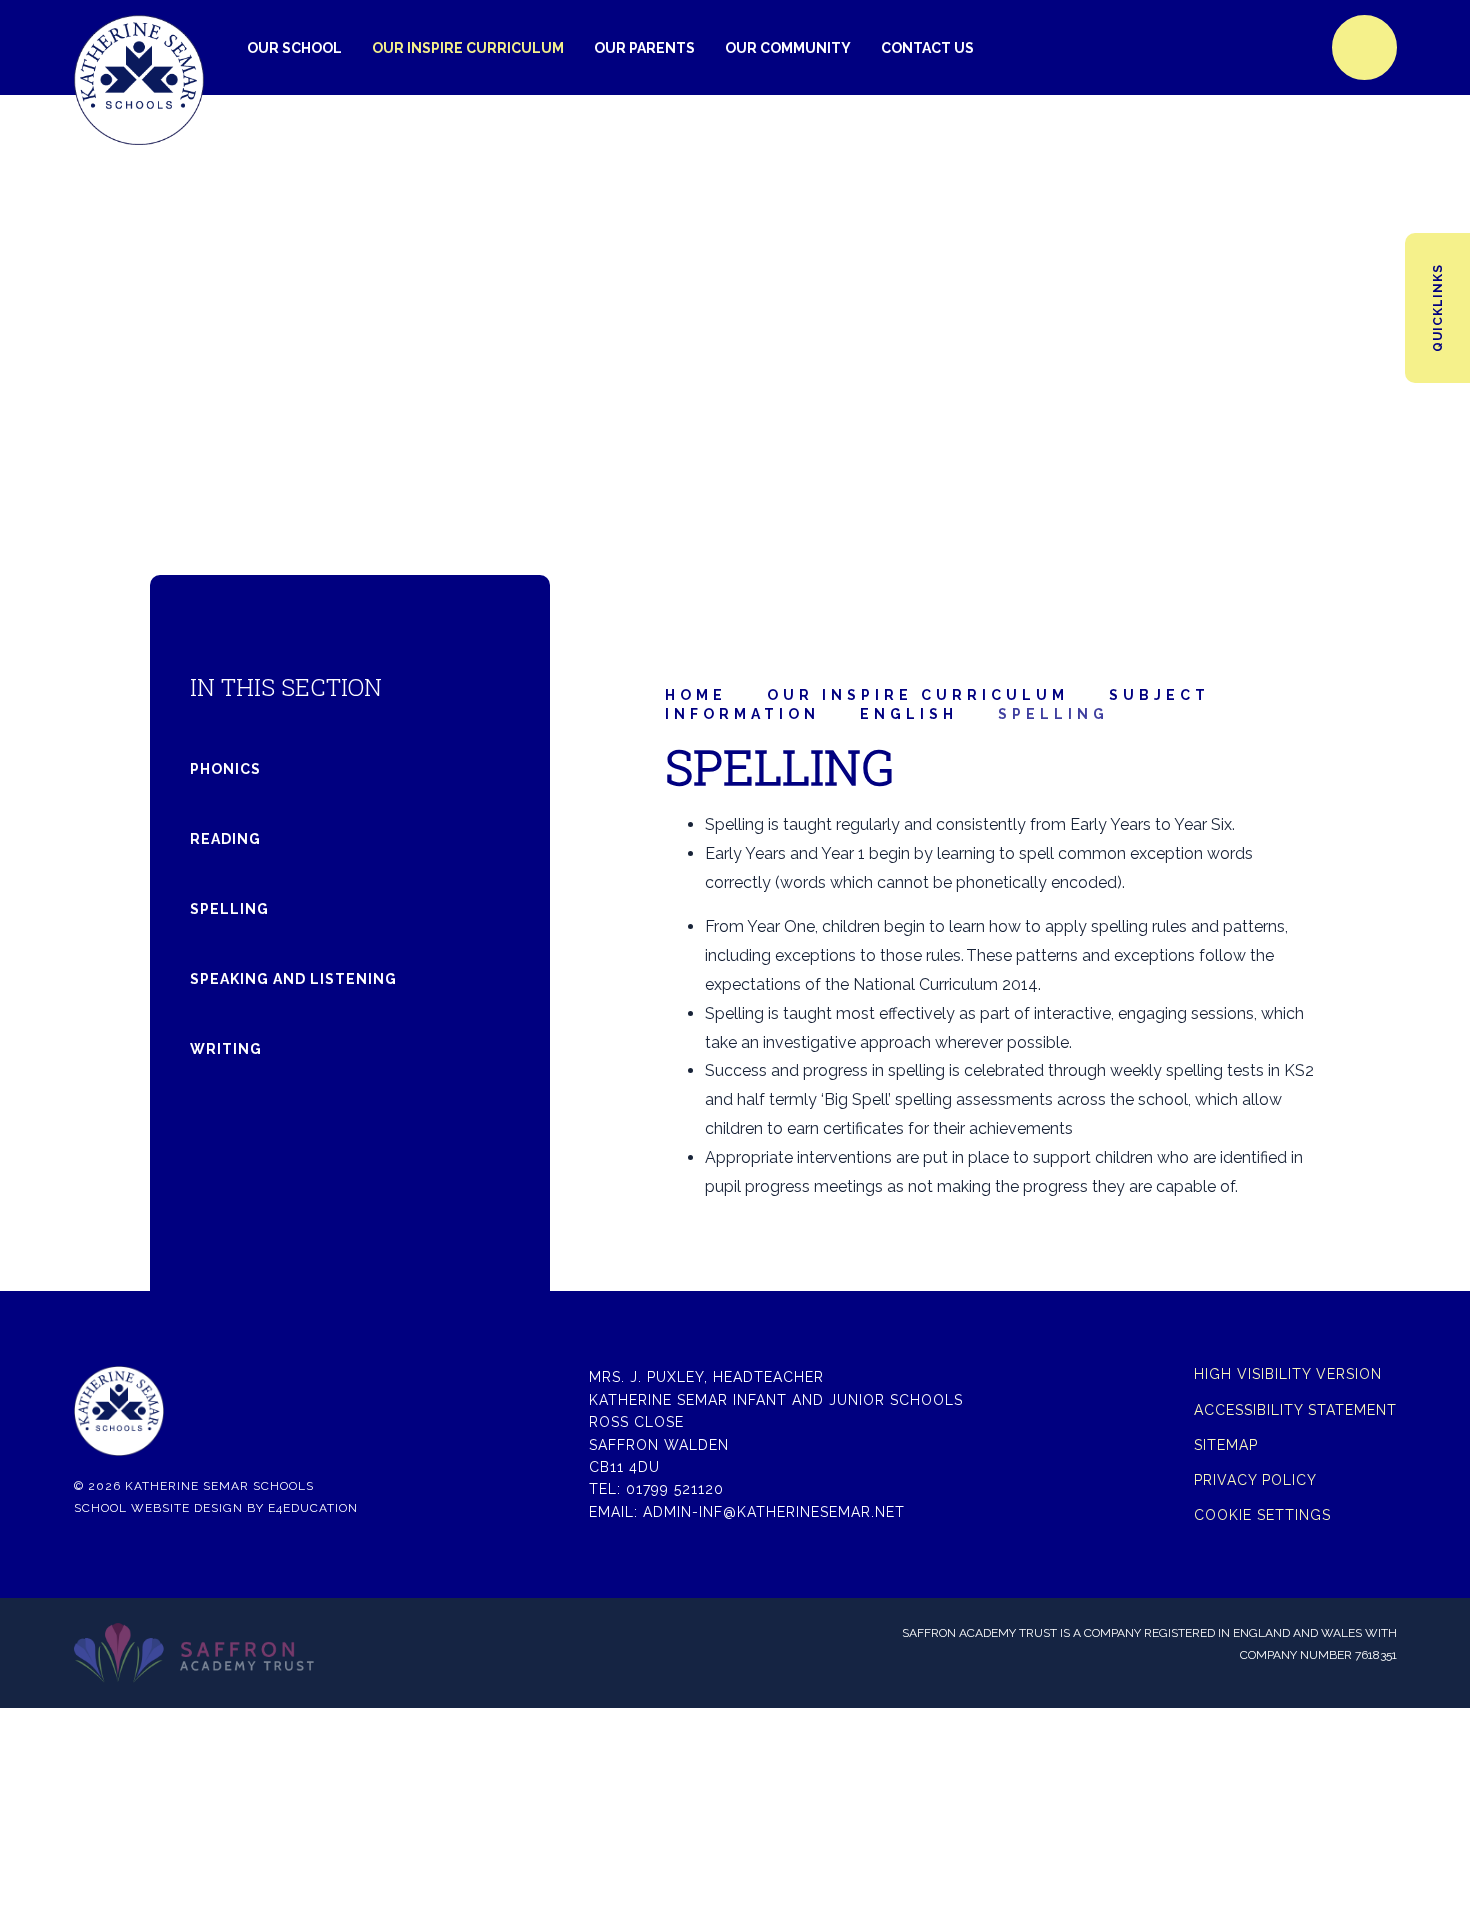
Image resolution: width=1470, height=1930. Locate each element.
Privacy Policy (1255, 1480)
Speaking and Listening (293, 979)
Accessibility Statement (1295, 1410)
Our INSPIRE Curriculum (918, 695)
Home (696, 695)
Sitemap (1226, 1445)
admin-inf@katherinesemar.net (774, 1512)
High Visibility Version (1288, 1374)
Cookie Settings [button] (1262, 1515)
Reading (225, 839)
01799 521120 (675, 1489)
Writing (226, 1049)
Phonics (225, 769)
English (909, 714)
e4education (313, 1508)
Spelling (1053, 714)
